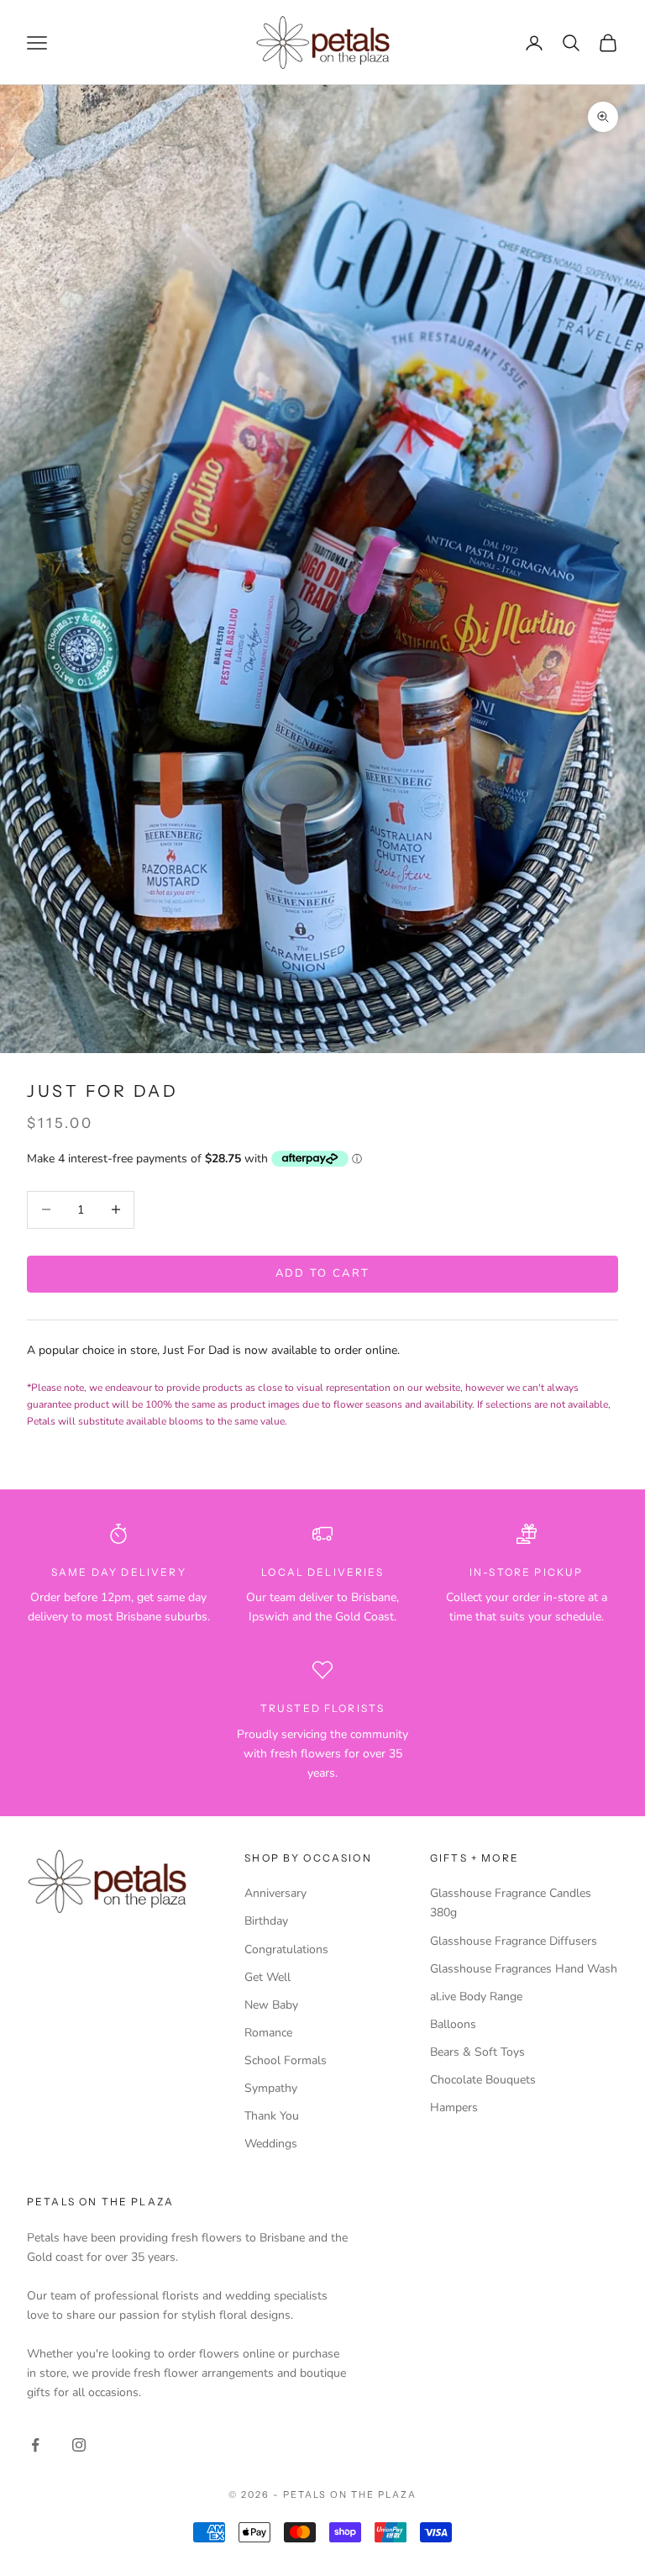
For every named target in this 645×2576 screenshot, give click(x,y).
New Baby (271, 2005)
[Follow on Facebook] (35, 2445)
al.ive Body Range (476, 1997)
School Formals (286, 2060)
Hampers (454, 2107)
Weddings (271, 2144)
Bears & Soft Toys (477, 2052)
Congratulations (286, 1949)
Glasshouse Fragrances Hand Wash (524, 1969)
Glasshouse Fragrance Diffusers (514, 1941)
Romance (268, 2033)
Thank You (272, 2116)
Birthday (266, 1921)
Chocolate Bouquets (483, 2080)
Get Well (267, 1977)
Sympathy (271, 2088)
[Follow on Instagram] (79, 2445)
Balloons (453, 2024)
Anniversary (275, 1893)
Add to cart (323, 1273)
